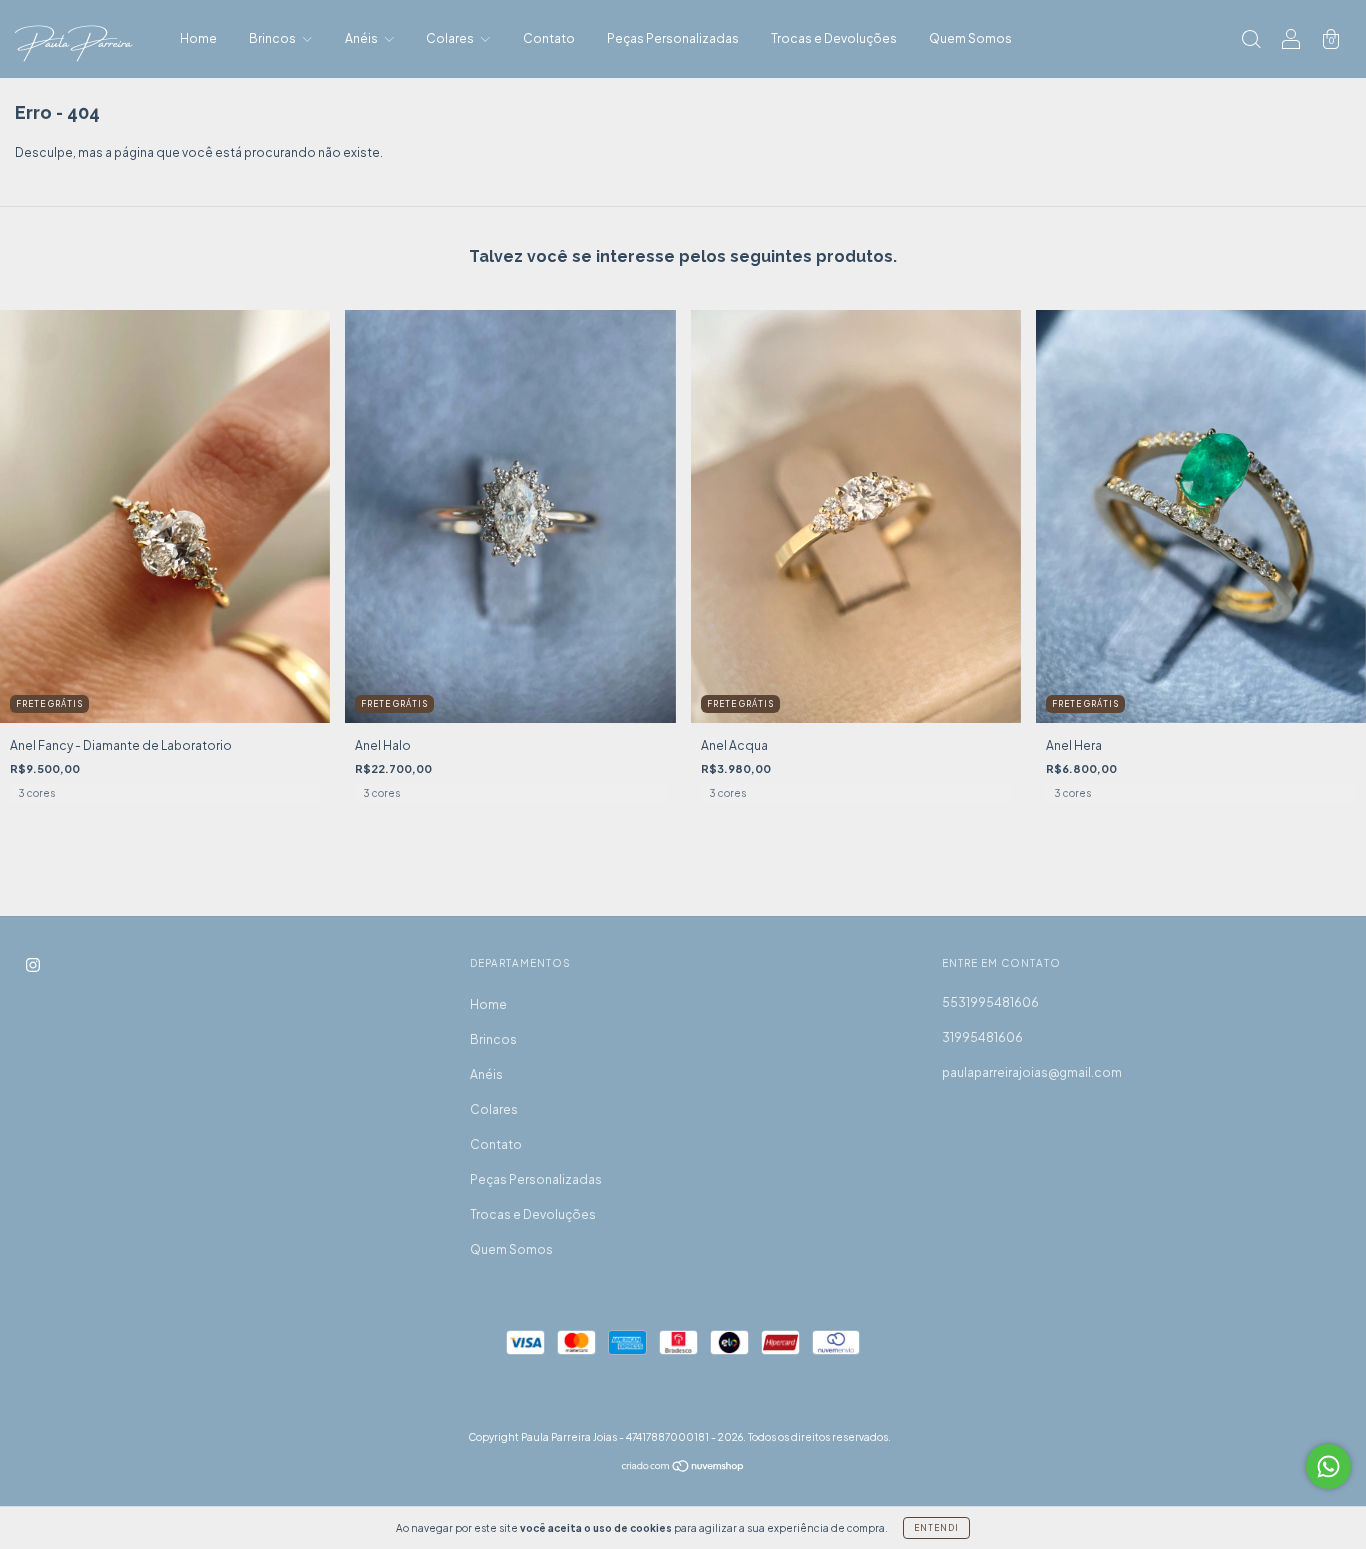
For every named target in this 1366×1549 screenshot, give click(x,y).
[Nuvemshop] (683, 1468)
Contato (549, 38)
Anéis (362, 38)
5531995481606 (990, 1002)
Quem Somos (970, 38)
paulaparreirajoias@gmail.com (1032, 1072)
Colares (451, 38)
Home (198, 38)
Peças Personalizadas (673, 38)
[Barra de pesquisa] (1251, 41)
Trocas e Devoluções (834, 38)
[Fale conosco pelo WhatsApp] (1328, 1466)
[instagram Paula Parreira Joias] (33, 964)
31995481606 (982, 1037)
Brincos (273, 38)
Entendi (936, 1528)
